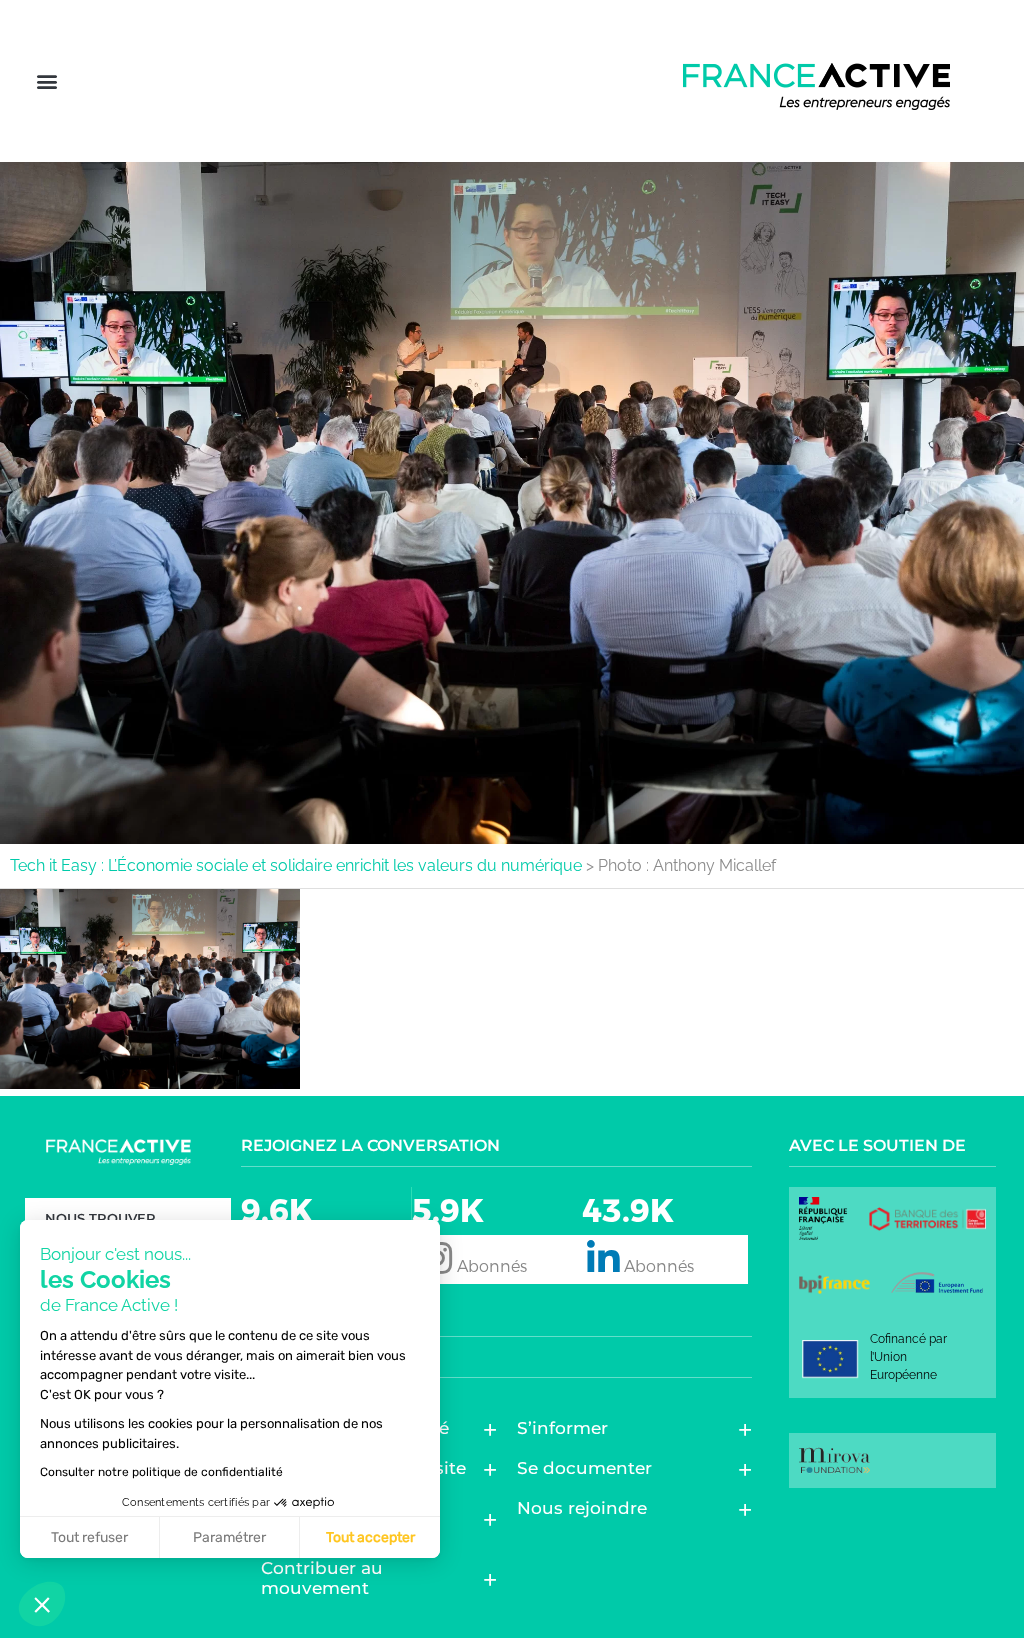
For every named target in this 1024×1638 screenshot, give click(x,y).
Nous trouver (100, 1218)
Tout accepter (370, 1537)
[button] (46, 81)
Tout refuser (89, 1537)
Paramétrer (229, 1537)
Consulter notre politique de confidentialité (161, 1472)
